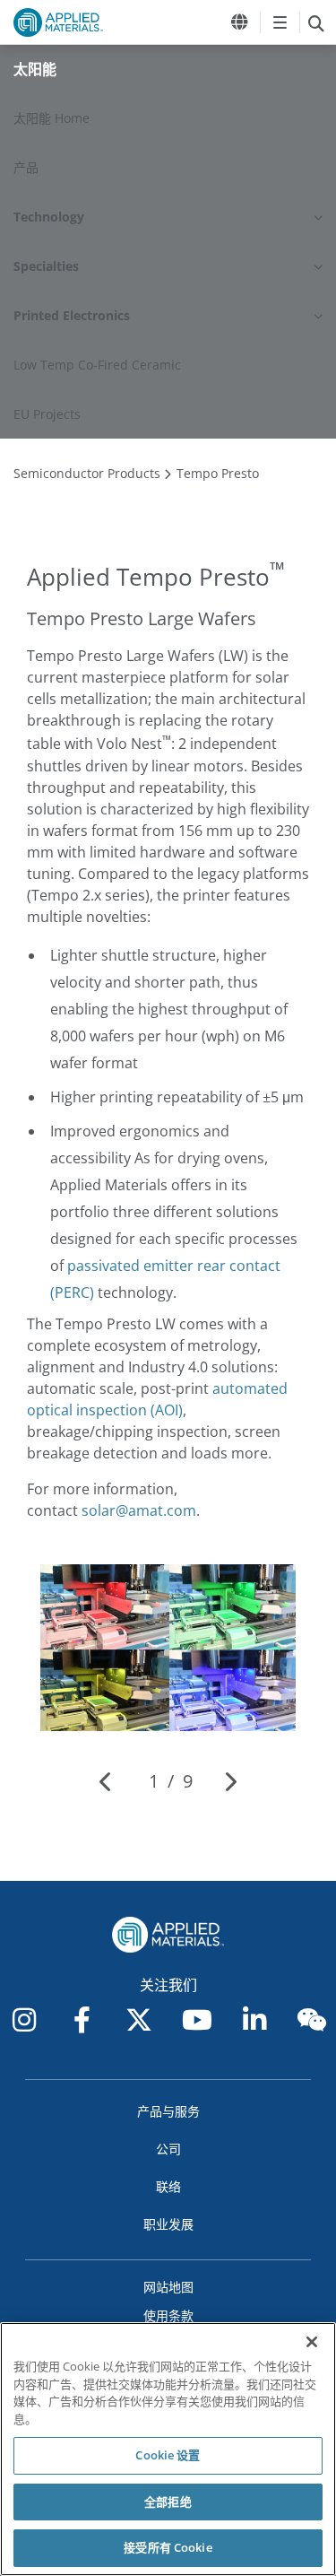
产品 (26, 167)
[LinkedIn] (254, 2020)
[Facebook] (82, 2020)
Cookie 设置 (168, 2455)
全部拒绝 (168, 2502)
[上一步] (106, 1781)
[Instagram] (24, 2020)
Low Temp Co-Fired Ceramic (97, 365)
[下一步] (230, 1781)
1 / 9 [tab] (171, 1781)
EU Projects (47, 414)
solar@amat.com (139, 1510)
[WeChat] (312, 2020)
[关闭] (312, 2342)
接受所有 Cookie (168, 2547)
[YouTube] (197, 2020)
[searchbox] (316, 22)
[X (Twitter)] (139, 2020)
